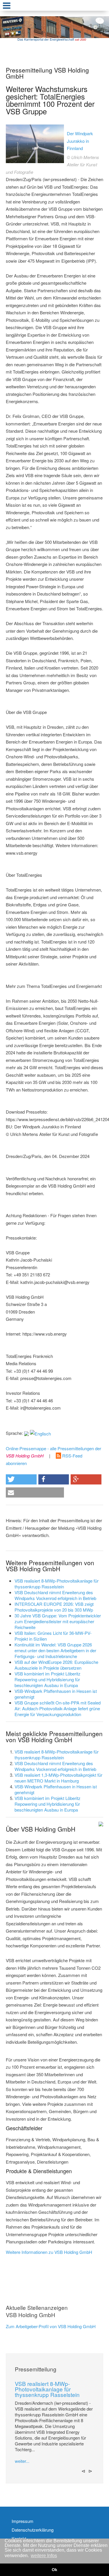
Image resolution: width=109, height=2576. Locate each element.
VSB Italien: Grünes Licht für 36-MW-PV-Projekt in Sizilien (53, 1636)
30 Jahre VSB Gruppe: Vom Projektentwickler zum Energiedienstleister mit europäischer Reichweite (58, 1621)
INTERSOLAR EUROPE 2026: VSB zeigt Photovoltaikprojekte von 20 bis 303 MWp (54, 1607)
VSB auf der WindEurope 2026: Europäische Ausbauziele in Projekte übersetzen (56, 1665)
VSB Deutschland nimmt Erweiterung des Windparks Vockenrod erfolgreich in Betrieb (55, 1595)
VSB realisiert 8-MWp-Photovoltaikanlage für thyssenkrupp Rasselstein (57, 1584)
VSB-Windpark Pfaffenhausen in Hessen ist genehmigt (56, 1694)
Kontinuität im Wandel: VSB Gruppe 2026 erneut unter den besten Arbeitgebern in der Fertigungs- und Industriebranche (55, 1650)
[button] (21, 1479)
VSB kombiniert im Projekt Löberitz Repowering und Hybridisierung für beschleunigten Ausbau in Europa (48, 1679)
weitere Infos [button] (44, 2556)
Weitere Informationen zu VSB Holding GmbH (49, 2252)
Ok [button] (54, 2570)
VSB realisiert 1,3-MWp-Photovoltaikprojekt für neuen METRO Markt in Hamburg (58, 1778)
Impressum (23, 2521)
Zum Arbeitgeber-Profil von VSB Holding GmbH (51, 2326)
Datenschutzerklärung (33, 2530)
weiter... (22, 2461)
